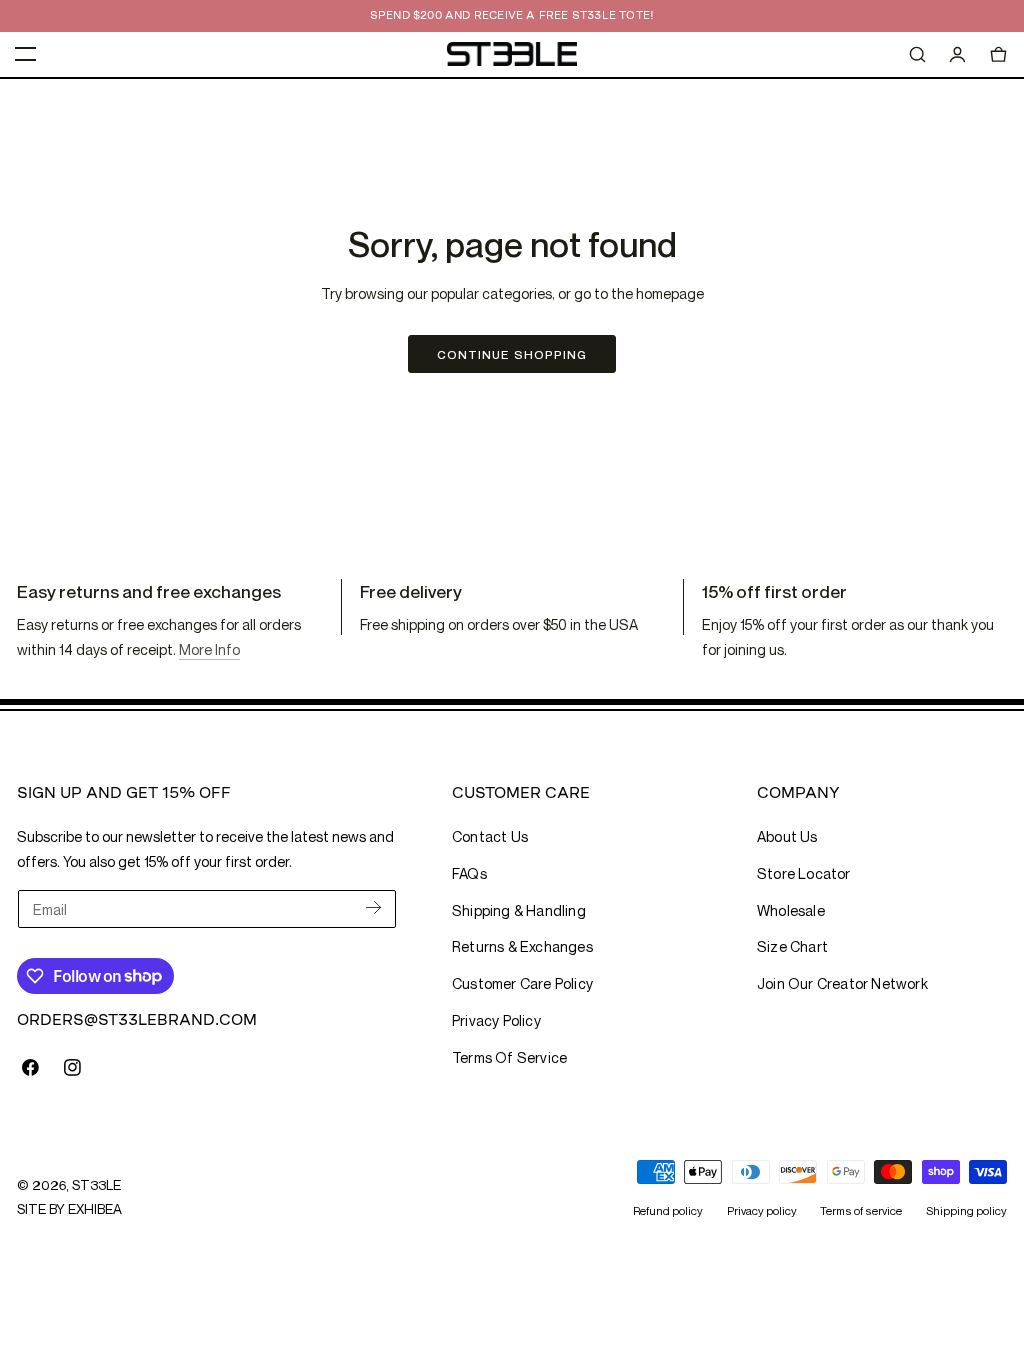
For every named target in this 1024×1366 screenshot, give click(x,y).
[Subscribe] (373, 907)
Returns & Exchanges (522, 946)
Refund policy (668, 1211)
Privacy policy (762, 1211)
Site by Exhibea (69, 1209)
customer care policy (522, 983)
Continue (512, 354)
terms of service (509, 1057)
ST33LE (96, 1185)
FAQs (469, 873)
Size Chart (792, 946)
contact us (490, 836)
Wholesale (791, 910)
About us (787, 836)
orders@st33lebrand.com (137, 1019)
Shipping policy (966, 1211)
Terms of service (861, 1211)
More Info (209, 649)
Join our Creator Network (842, 983)
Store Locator (804, 873)
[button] (26, 54)
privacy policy (496, 1020)
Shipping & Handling (519, 910)
